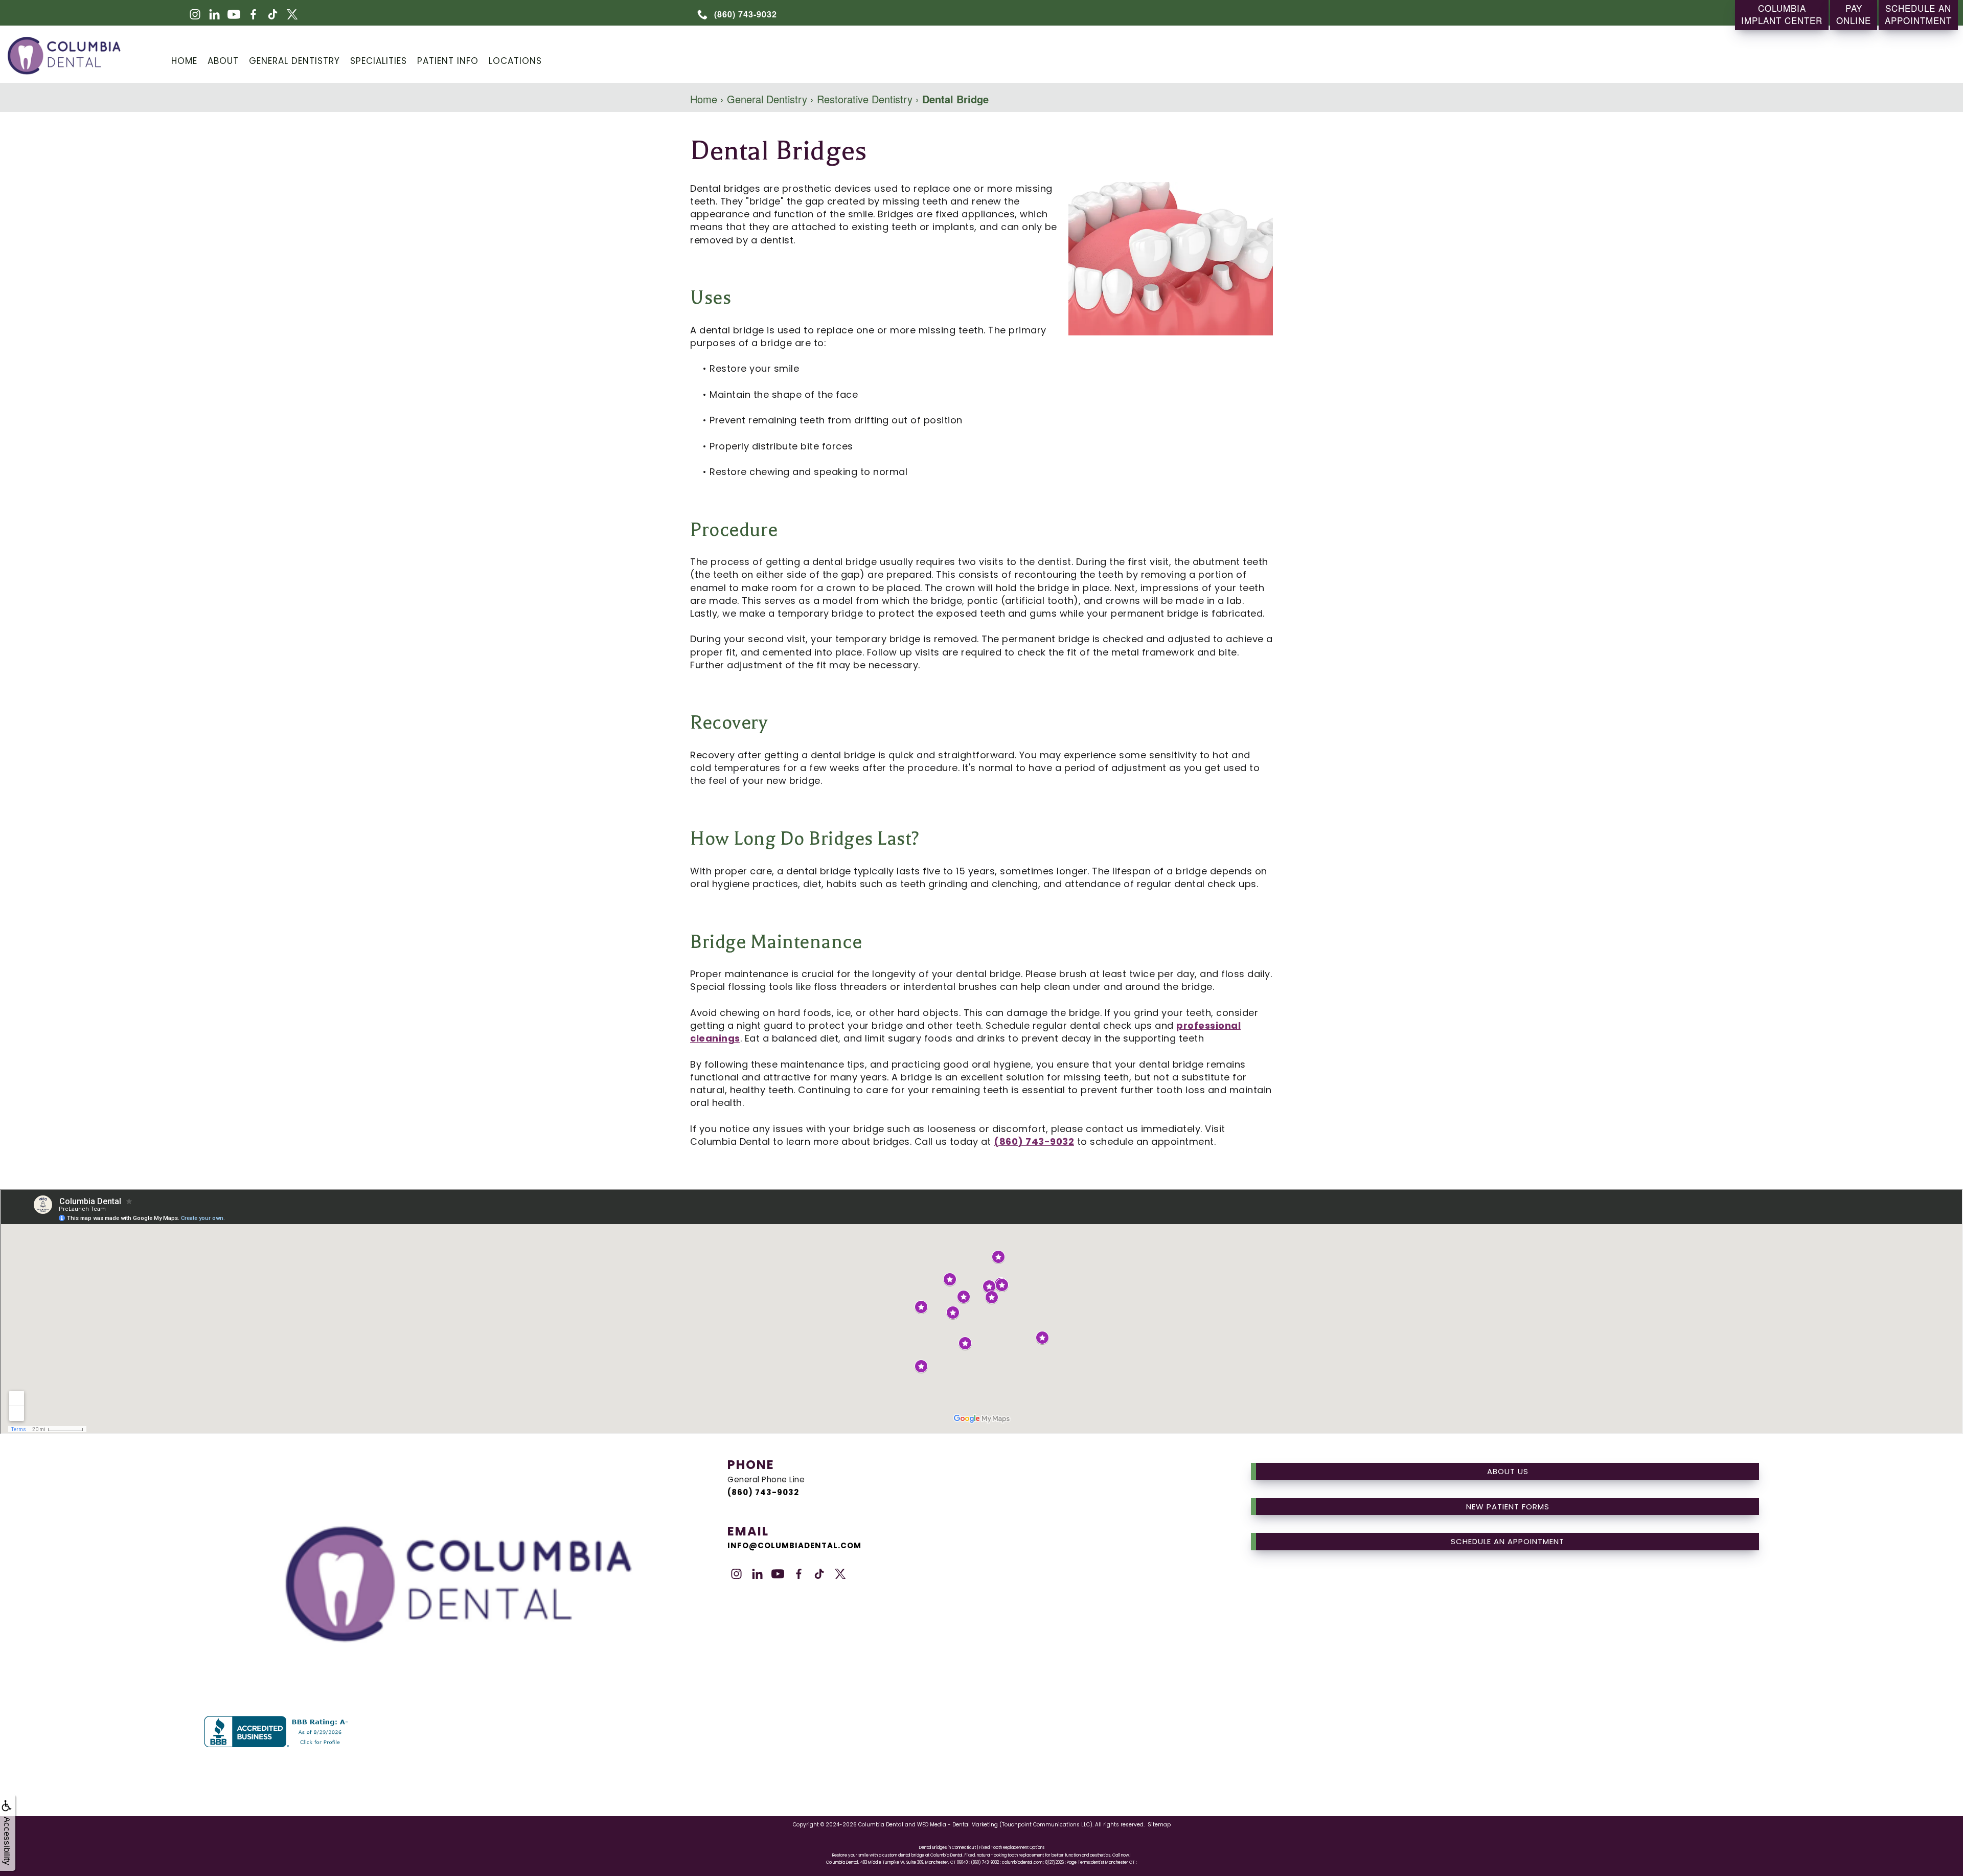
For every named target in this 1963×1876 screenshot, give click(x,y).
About (223, 61)
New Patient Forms (1508, 1507)
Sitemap (1159, 1825)
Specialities (379, 61)
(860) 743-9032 (1034, 1142)
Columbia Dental (881, 1825)
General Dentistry (294, 61)
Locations (515, 61)
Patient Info (448, 61)
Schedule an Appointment (1508, 1541)
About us (1508, 1471)
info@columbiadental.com (794, 1545)
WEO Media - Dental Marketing (957, 1825)
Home (184, 61)
